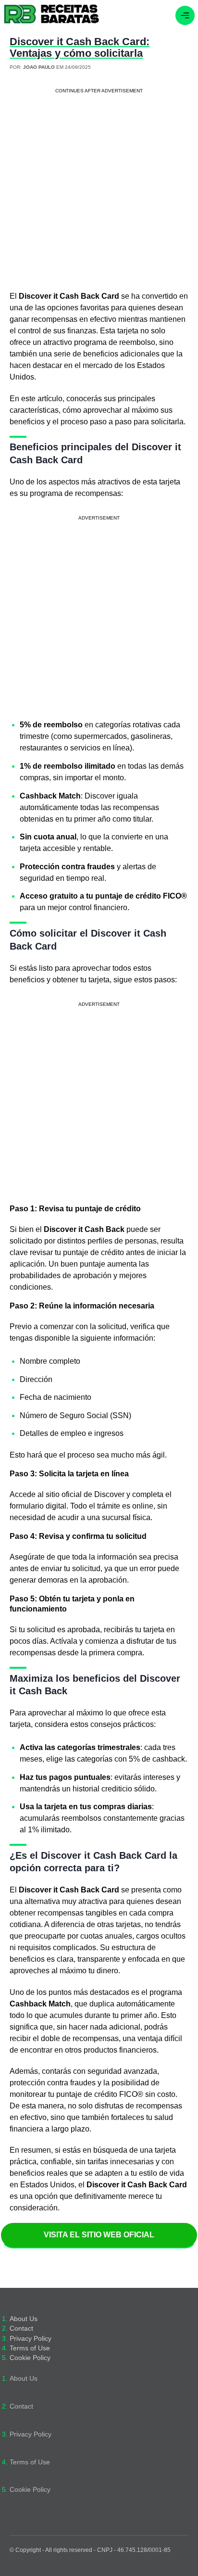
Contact (21, 2329)
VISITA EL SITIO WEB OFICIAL (99, 2235)
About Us (24, 2319)
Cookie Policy (30, 2358)
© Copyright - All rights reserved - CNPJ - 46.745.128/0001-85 (90, 2550)
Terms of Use (30, 2348)
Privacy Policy (31, 2339)
